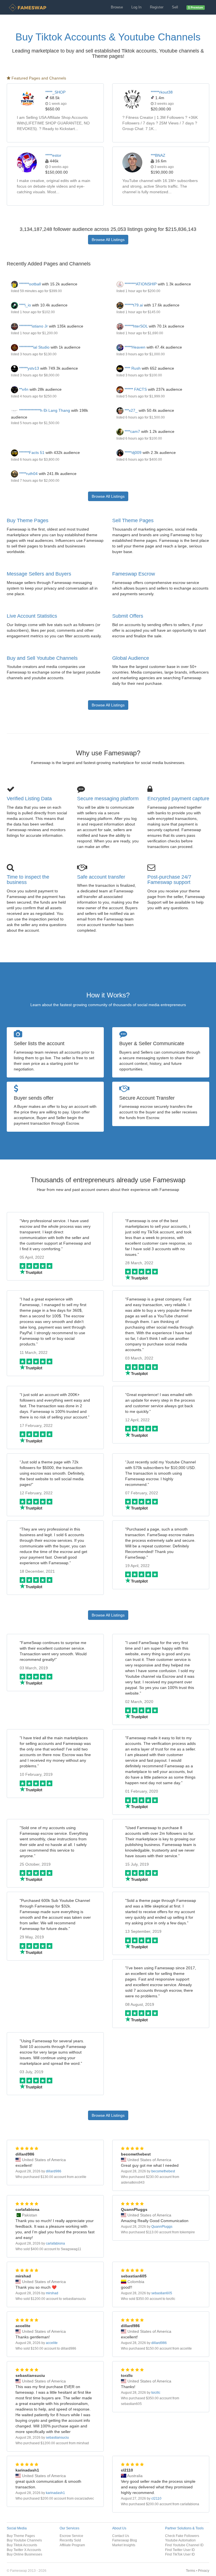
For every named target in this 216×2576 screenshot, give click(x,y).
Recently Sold (70, 2540)
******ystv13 (29, 368)
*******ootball (29, 284)
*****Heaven (134, 347)
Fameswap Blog (125, 2540)
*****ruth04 (28, 474)
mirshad (52, 2293)
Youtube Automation (180, 2540)
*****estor (53, 155)
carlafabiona (55, 2243)
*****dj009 (132, 453)
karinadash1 (55, 2493)
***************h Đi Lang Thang (44, 410)
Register (157, 7)
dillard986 (54, 2171)
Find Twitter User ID (180, 2550)
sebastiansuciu (57, 2438)
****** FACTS (136, 389)
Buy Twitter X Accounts (24, 2550)
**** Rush (132, 368)
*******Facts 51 (31, 453)
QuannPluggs (162, 2227)
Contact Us (121, 2536)
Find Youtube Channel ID (184, 2545)
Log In (136, 7)
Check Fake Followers (182, 2536)
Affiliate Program (72, 2545)
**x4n (23, 389)
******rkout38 (162, 92)
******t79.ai (133, 305)
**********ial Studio (34, 347)
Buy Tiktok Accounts (22, 2545)
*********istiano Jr (33, 326)
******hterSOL (136, 326)
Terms (191, 2571)
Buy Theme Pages (28, 520)
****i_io (24, 305)
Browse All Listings (108, 240)
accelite (52, 2343)
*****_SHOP (55, 92)
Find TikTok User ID (180, 2554)
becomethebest (163, 2171)
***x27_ (130, 410)
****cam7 (132, 431)
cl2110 (156, 2498)
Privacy (204, 2571)
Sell (175, 7)
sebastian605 (162, 2293)
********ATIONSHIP (140, 284)
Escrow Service (71, 2536)
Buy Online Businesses (24, 2554)
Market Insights (124, 2545)
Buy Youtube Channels (24, 2540)
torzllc (156, 2393)
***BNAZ (158, 155)
